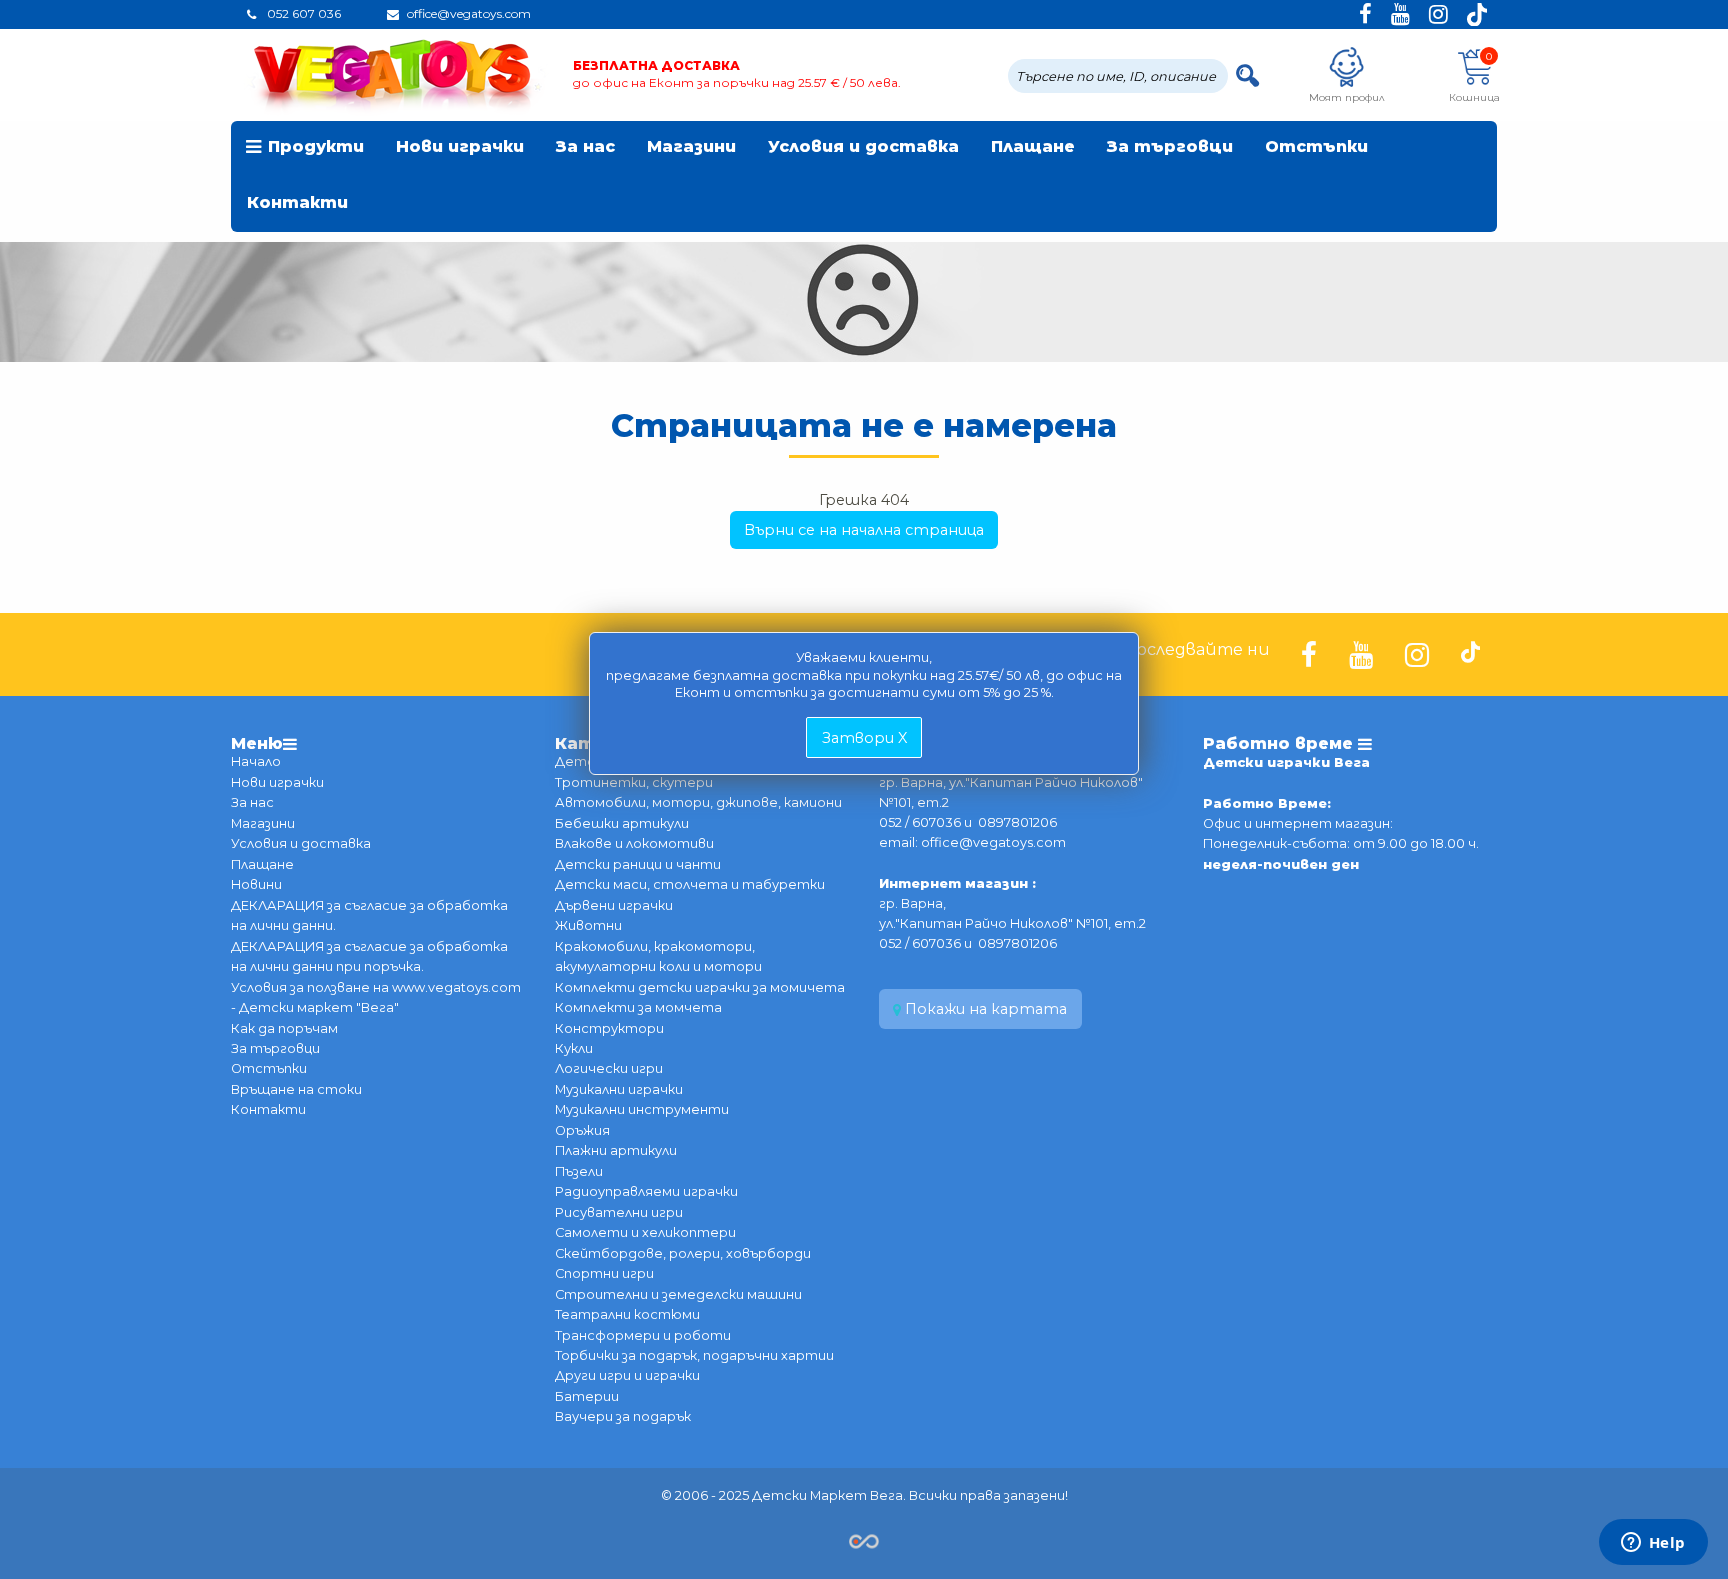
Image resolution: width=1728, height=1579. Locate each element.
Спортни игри (604, 1273)
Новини (256, 884)
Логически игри (609, 1068)
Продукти (316, 146)
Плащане (1033, 146)
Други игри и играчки (627, 1375)
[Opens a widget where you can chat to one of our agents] (1653, 1544)
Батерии (587, 1396)
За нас (585, 146)
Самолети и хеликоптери (645, 1232)
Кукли (574, 1048)
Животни (588, 925)
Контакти (297, 202)
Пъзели (579, 1171)
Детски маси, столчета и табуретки (690, 884)
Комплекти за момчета (638, 1007)
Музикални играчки (619, 1089)
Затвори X (864, 738)
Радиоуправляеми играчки (646, 1191)
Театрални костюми (627, 1314)
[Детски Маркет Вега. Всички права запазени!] (864, 1539)
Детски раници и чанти (638, 864)
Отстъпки (1316, 146)
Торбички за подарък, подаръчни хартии (694, 1355)
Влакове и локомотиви (634, 843)
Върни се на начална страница (864, 530)
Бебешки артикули (622, 823)
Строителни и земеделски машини (678, 1294)
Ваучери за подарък (623, 1416)
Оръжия (582, 1130)
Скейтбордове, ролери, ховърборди (683, 1253)
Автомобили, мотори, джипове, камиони (698, 802)
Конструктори (609, 1028)
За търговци (1170, 146)
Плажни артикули (616, 1150)
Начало (256, 761)
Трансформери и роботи (643, 1335)
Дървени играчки (614, 905)
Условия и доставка (863, 146)
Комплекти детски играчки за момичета (700, 987)
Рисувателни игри (619, 1212)
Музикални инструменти (642, 1109)
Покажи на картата (984, 1009)
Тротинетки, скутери (634, 782)
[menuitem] (305, 149)
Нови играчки (460, 146)
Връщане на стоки (296, 1089)
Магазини (691, 146)
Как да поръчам (284, 1028)
